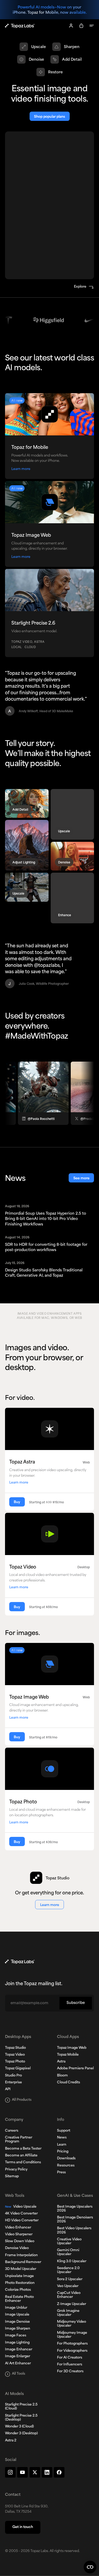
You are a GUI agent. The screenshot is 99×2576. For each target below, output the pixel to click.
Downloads (66, 2159)
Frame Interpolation (21, 2255)
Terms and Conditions (23, 2162)
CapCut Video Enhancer (69, 2295)
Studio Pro (13, 2076)
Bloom (62, 2076)
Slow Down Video (20, 2241)
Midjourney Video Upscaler (72, 2324)
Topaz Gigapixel (18, 2069)
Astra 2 (11, 2441)
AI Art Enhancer (18, 2364)
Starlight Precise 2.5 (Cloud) (21, 2407)
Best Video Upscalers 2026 (74, 2230)
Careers (12, 2131)
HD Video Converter (22, 2221)
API (8, 2089)
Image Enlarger (18, 2356)
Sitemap (12, 2176)
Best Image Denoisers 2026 (75, 2220)
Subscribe (76, 2003)
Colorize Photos (18, 2290)
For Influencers (70, 2365)
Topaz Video (15, 2055)
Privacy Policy (16, 2170)
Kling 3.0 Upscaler (72, 2261)
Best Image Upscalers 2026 (75, 2209)
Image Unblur (16, 2308)
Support (64, 2131)
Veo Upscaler (68, 2286)
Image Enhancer (19, 2350)
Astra (61, 2062)
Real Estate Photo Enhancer (19, 2299)
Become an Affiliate (21, 2156)
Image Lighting (17, 2343)
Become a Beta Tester (23, 2149)
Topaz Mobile (68, 2055)
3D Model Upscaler (21, 2269)
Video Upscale (21, 2207)
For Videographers (72, 2351)
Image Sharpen (18, 2329)
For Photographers (72, 2344)
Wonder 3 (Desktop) (21, 2434)
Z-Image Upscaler (72, 2304)
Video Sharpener (19, 2235)
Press (61, 2173)
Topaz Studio (15, 2048)
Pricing (63, 2152)
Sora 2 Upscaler (70, 2279)
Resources (66, 2166)
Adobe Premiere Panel (75, 2069)
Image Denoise (17, 2322)
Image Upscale (17, 2315)
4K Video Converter (21, 2214)
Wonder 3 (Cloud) (19, 2427)
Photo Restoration (20, 2283)
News (62, 2138)
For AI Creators (70, 2358)
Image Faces (16, 2336)
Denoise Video (17, 2248)
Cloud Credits (69, 2083)
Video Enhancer (18, 2228)
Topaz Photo (15, 2062)
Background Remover (23, 2262)
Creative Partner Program (19, 2140)
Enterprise (13, 2083)
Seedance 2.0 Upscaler (68, 2270)
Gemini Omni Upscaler (68, 2252)
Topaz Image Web (72, 2048)
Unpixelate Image (19, 2276)
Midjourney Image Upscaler (72, 2335)
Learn (62, 2145)
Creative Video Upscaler (69, 2242)
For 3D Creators (70, 2371)
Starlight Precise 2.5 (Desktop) (21, 2418)
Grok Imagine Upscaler (68, 2313)
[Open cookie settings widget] (90, 2567)
